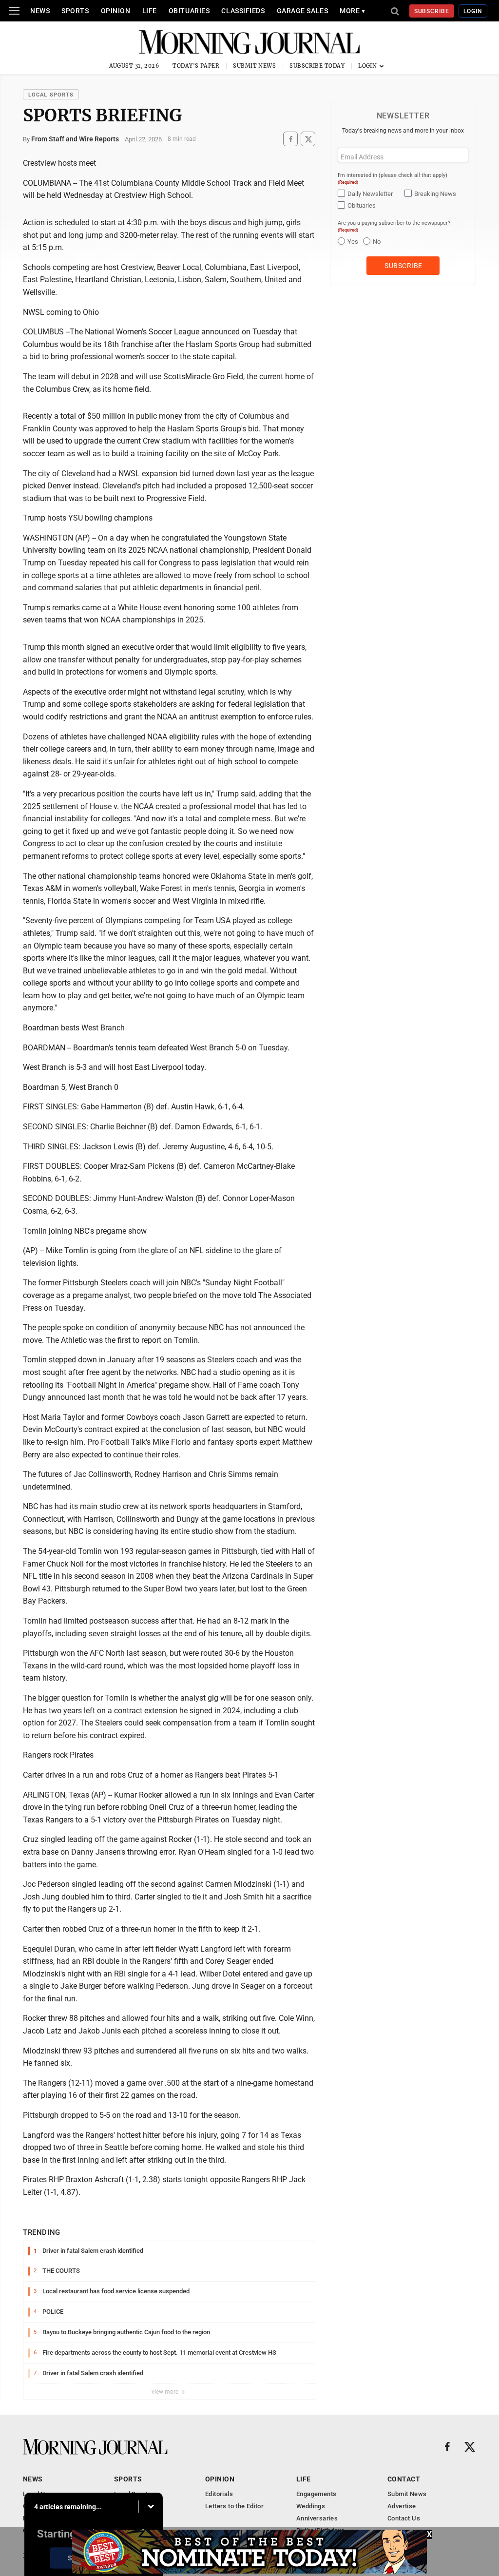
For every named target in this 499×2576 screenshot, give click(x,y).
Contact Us (404, 2518)
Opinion (116, 11)
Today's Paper (196, 66)
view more (166, 2392)
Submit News (254, 66)
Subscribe (432, 11)
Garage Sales (303, 11)
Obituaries (189, 11)
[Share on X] (308, 139)
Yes (353, 242)
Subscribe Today (317, 66)
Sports (75, 11)
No (377, 242)
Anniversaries (317, 2518)
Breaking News (435, 194)
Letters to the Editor (234, 2506)
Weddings (311, 2506)
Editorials (219, 2494)
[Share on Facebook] (290, 139)
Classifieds (243, 11)
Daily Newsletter (370, 194)
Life (150, 11)
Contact (404, 2479)
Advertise (402, 2506)
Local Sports (51, 95)
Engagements (316, 2494)
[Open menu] (14, 11)
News (40, 11)
